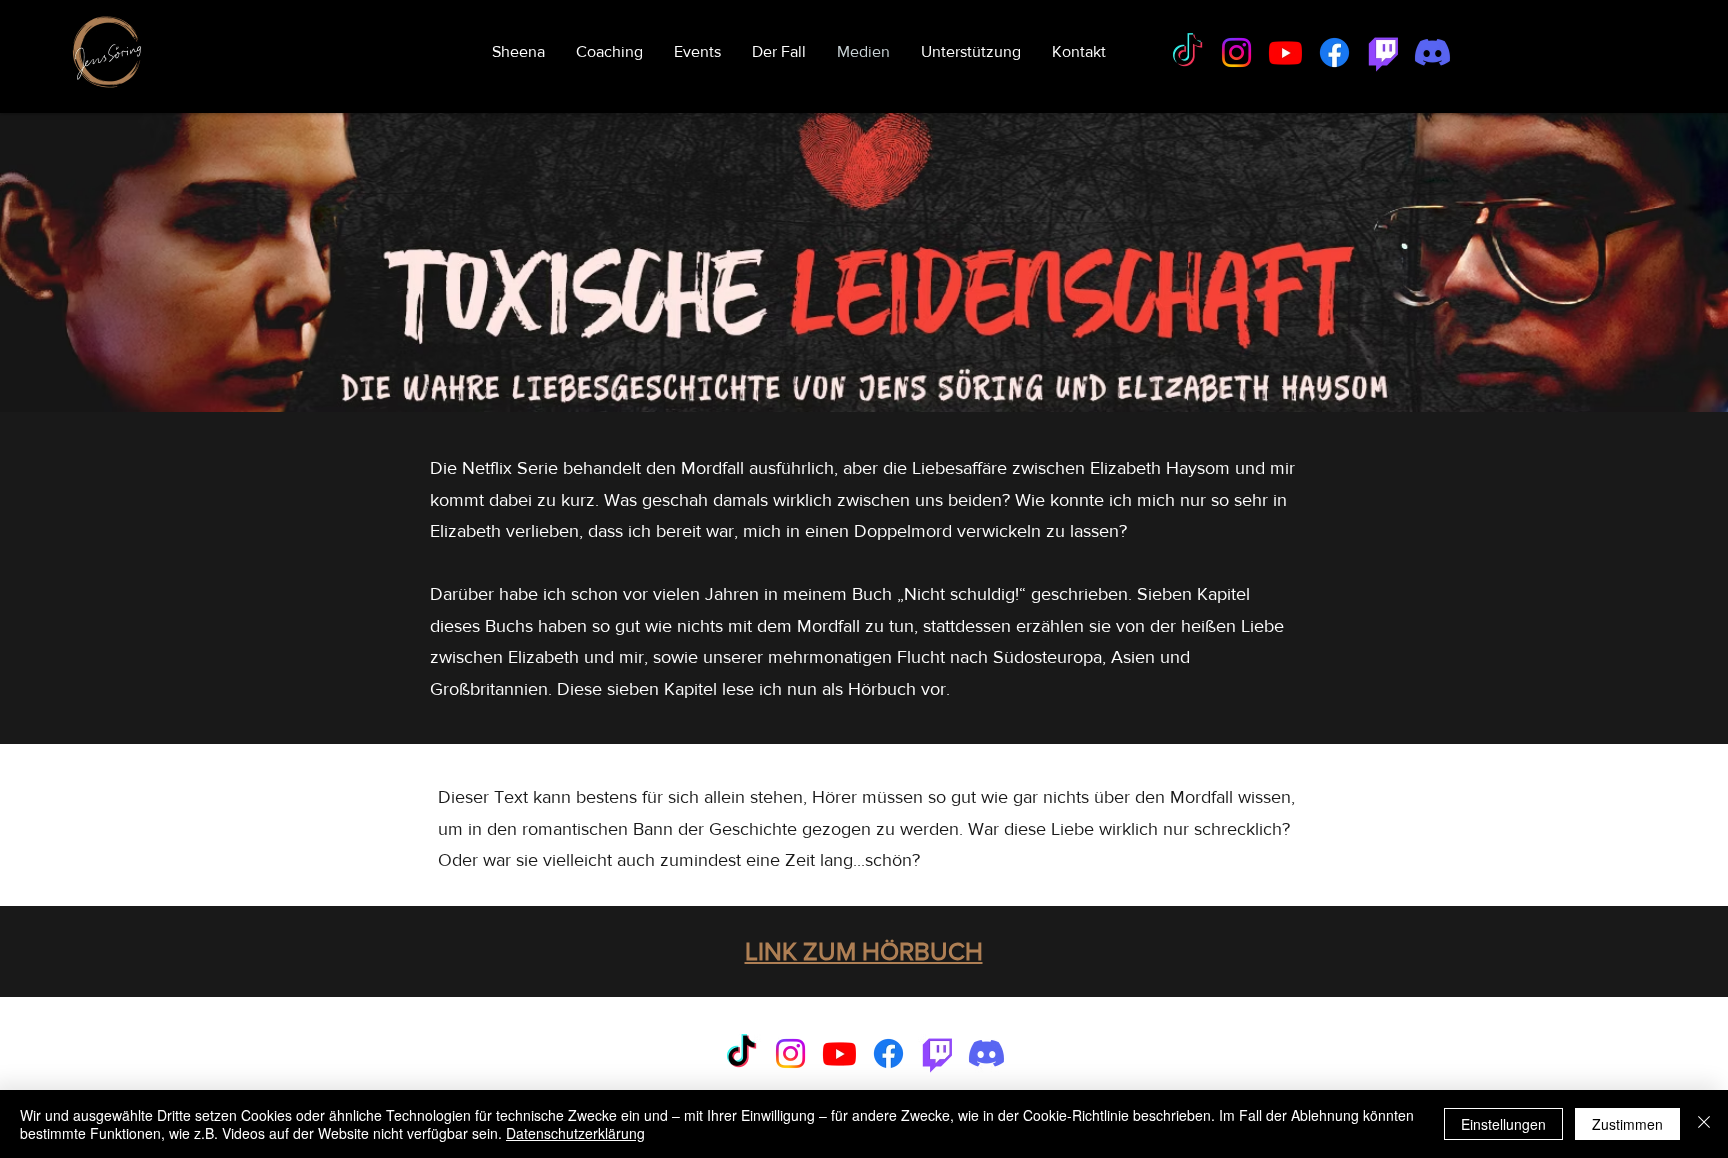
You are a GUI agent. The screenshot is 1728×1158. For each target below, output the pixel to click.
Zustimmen (1627, 1124)
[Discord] (1432, 52)
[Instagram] (1236, 52)
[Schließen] (1704, 1124)
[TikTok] (1187, 52)
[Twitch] (1383, 52)
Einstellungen (1503, 1124)
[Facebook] (1334, 52)
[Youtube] (1285, 52)
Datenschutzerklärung (575, 1133)
